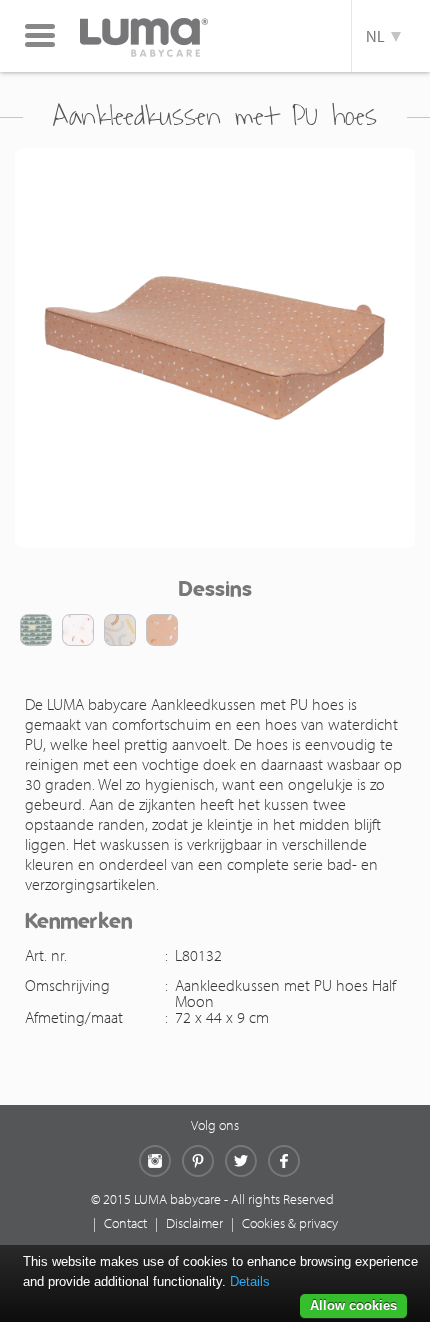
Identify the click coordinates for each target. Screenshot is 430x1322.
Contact (125, 1223)
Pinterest (198, 1161)
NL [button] (378, 36)
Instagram (155, 1161)
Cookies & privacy (290, 1223)
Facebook (284, 1161)
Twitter (241, 1161)
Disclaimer (194, 1223)
